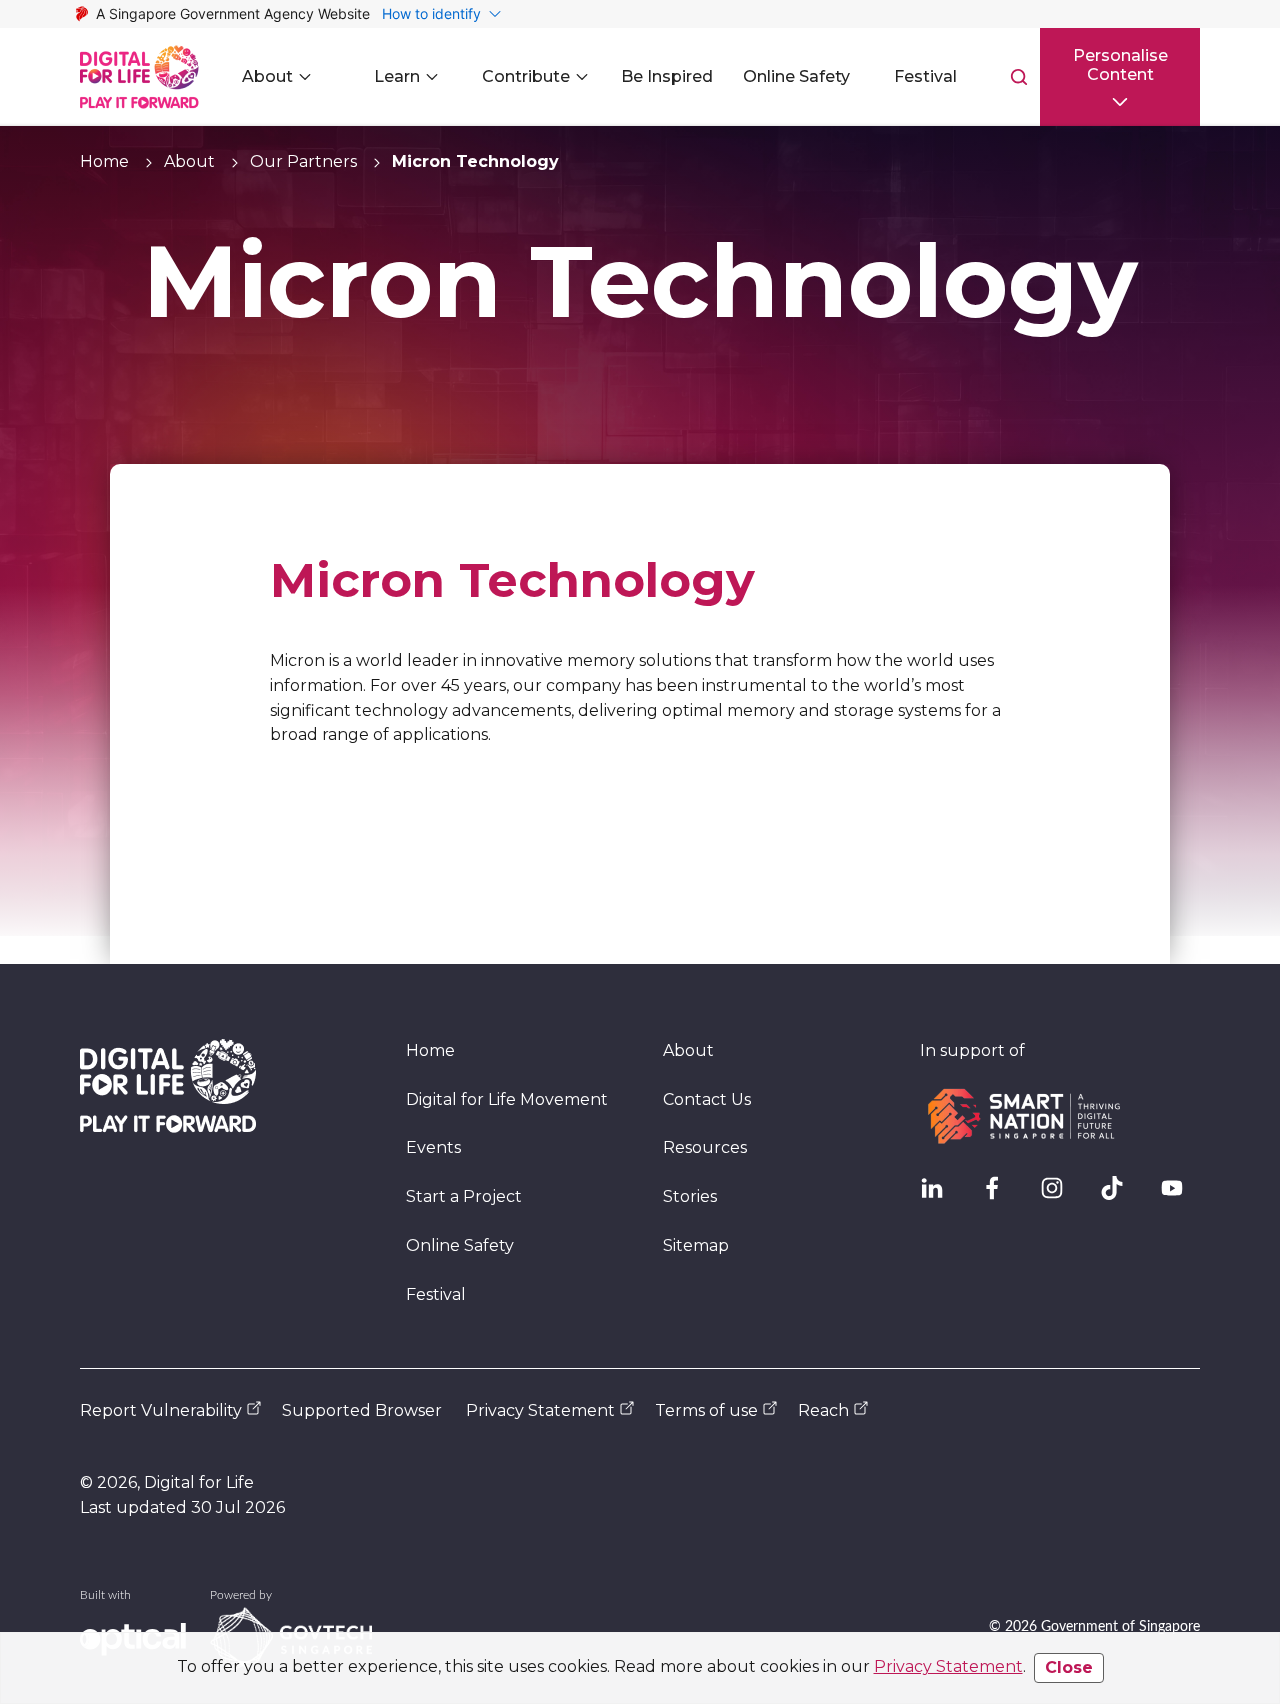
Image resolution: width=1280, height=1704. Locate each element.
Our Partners (303, 161)
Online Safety (460, 1245)
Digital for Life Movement (507, 1099)
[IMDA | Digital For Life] (139, 77)
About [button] (267, 76)
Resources (705, 1147)
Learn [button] (397, 76)
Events (433, 1147)
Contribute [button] (526, 76)
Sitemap (696, 1245)
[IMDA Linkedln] (940, 1196)
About (189, 161)
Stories (690, 1196)
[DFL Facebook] (1000, 1196)
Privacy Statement (948, 1666)
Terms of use (706, 1410)
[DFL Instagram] (1060, 1196)
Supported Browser (362, 1410)
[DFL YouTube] (1180, 1196)
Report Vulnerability (161, 1410)
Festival (436, 1294)
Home (104, 161)
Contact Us (707, 1099)
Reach (823, 1410)
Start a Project (464, 1196)
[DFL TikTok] (1120, 1196)
